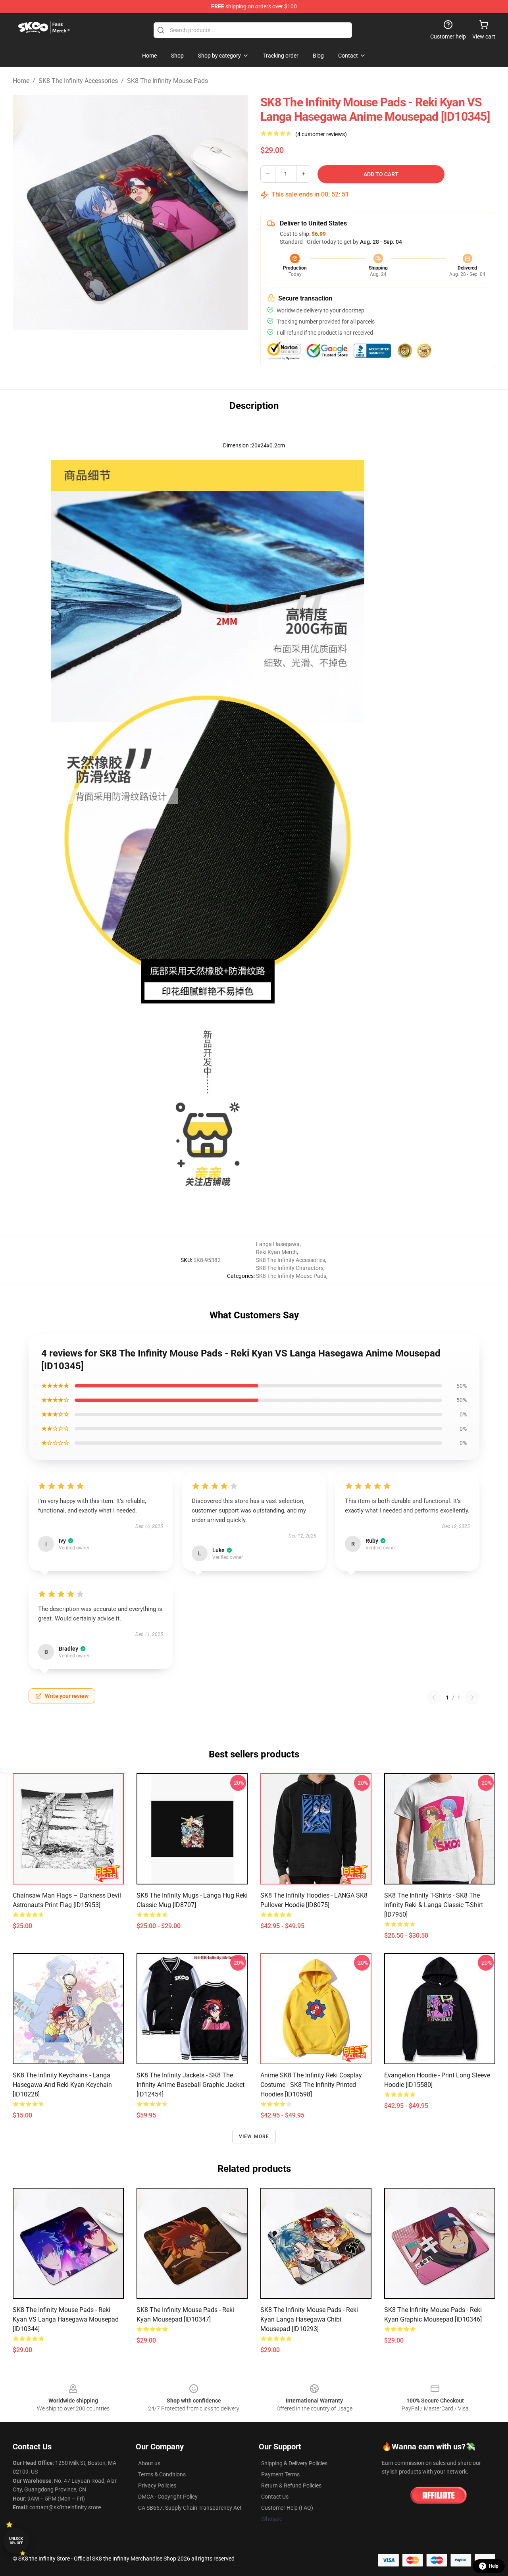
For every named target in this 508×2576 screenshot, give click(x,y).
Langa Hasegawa (278, 1244)
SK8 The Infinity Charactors (290, 1268)
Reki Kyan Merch (276, 1252)
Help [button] (494, 2566)
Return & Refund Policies (291, 2485)
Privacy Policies (157, 2485)
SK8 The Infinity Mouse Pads (167, 81)
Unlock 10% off (16, 2541)
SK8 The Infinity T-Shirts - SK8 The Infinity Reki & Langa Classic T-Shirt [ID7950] (434, 1905)
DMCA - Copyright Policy (168, 2497)
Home (21, 81)
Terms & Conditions (162, 2474)
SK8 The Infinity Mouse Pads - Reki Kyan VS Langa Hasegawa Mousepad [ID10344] (66, 2319)
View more (254, 2137)
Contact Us (275, 2497)
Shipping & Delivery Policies (294, 2463)
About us (149, 2463)
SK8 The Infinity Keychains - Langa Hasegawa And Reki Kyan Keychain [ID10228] (62, 2085)
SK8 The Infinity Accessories (78, 81)
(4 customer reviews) (321, 134)
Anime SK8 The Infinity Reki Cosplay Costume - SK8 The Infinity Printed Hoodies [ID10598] (311, 2085)
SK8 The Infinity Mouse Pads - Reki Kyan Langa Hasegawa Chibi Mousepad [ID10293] (309, 2319)
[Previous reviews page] (434, 1697)
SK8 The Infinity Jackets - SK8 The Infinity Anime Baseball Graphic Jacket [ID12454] (190, 2085)
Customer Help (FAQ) (287, 2508)
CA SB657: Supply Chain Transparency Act (190, 2508)
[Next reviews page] (472, 1697)
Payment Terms (280, 2474)
